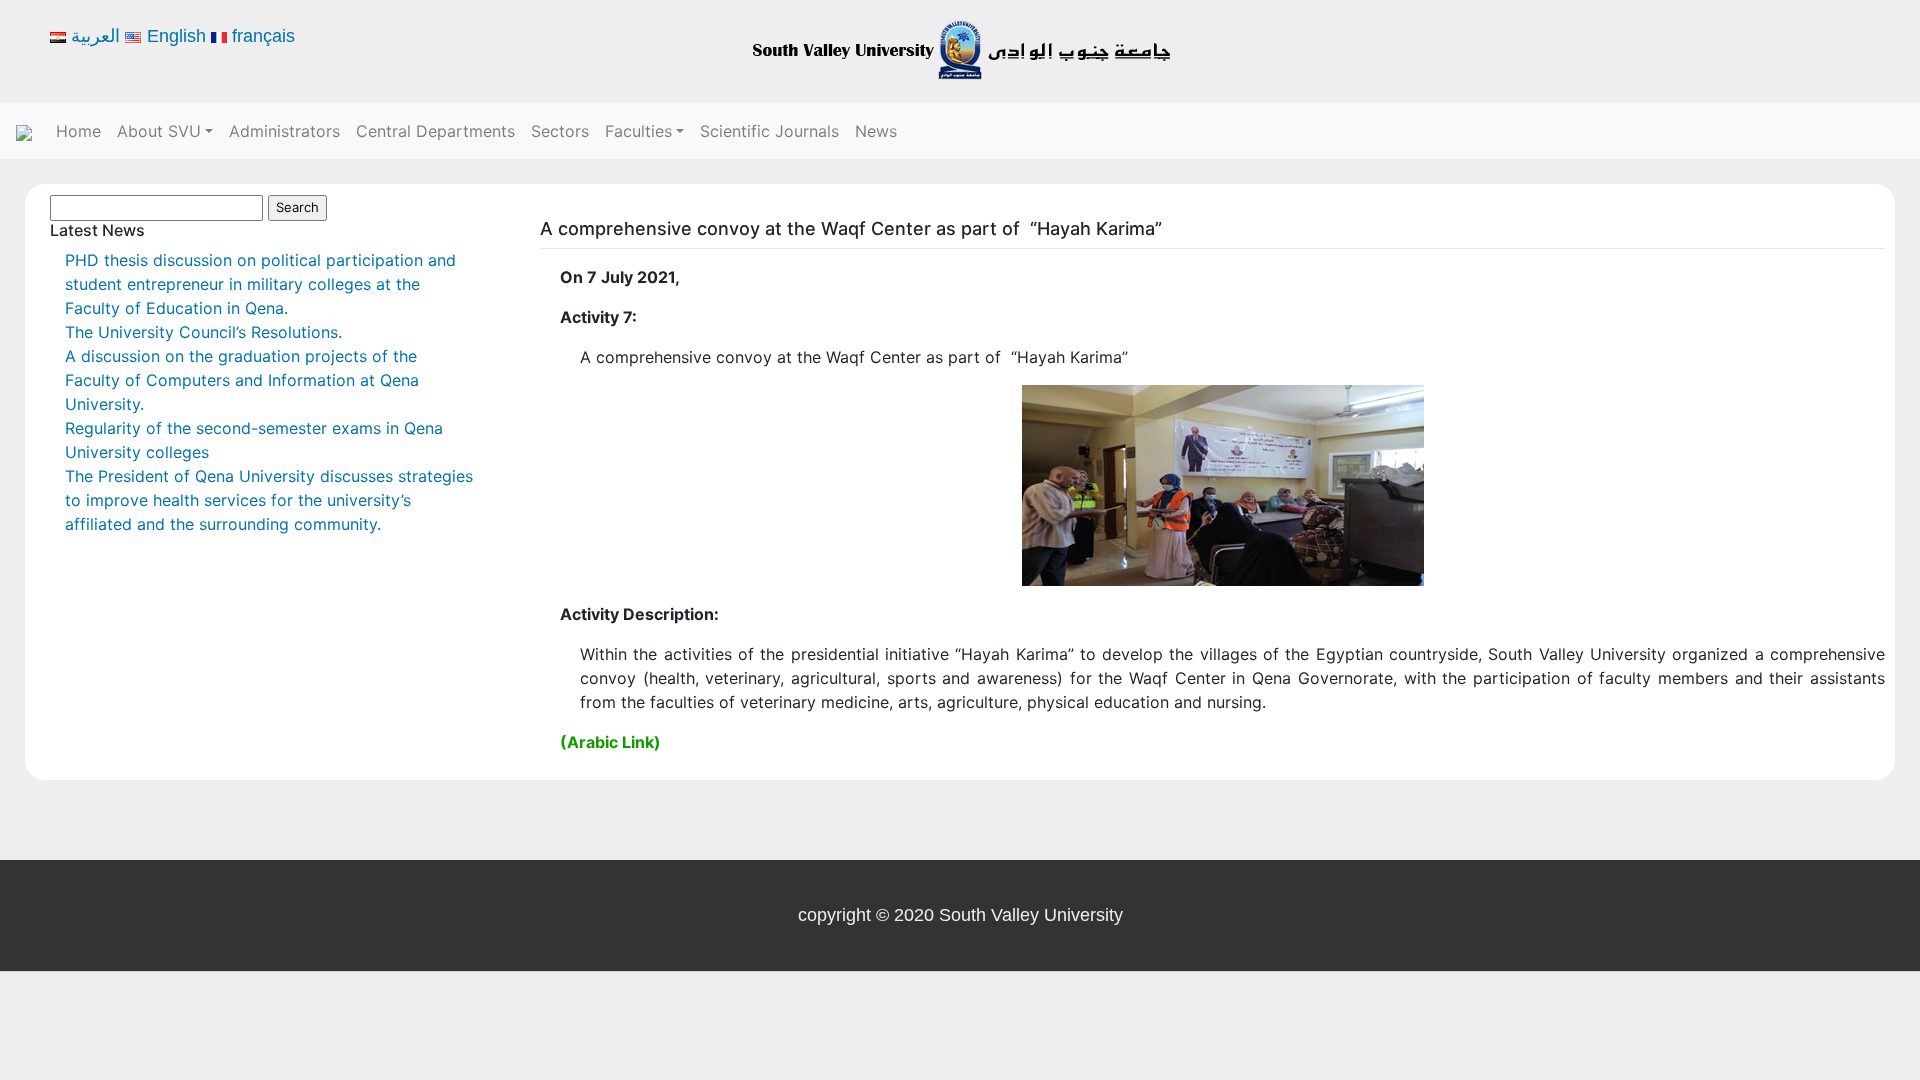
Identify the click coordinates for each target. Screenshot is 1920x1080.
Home (78, 131)
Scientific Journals (769, 131)
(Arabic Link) (610, 742)
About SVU (159, 131)
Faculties (638, 131)
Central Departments (435, 131)
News (876, 131)
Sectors (560, 131)
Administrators (284, 131)
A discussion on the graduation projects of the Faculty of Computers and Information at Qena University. (242, 380)
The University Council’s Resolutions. (203, 332)
